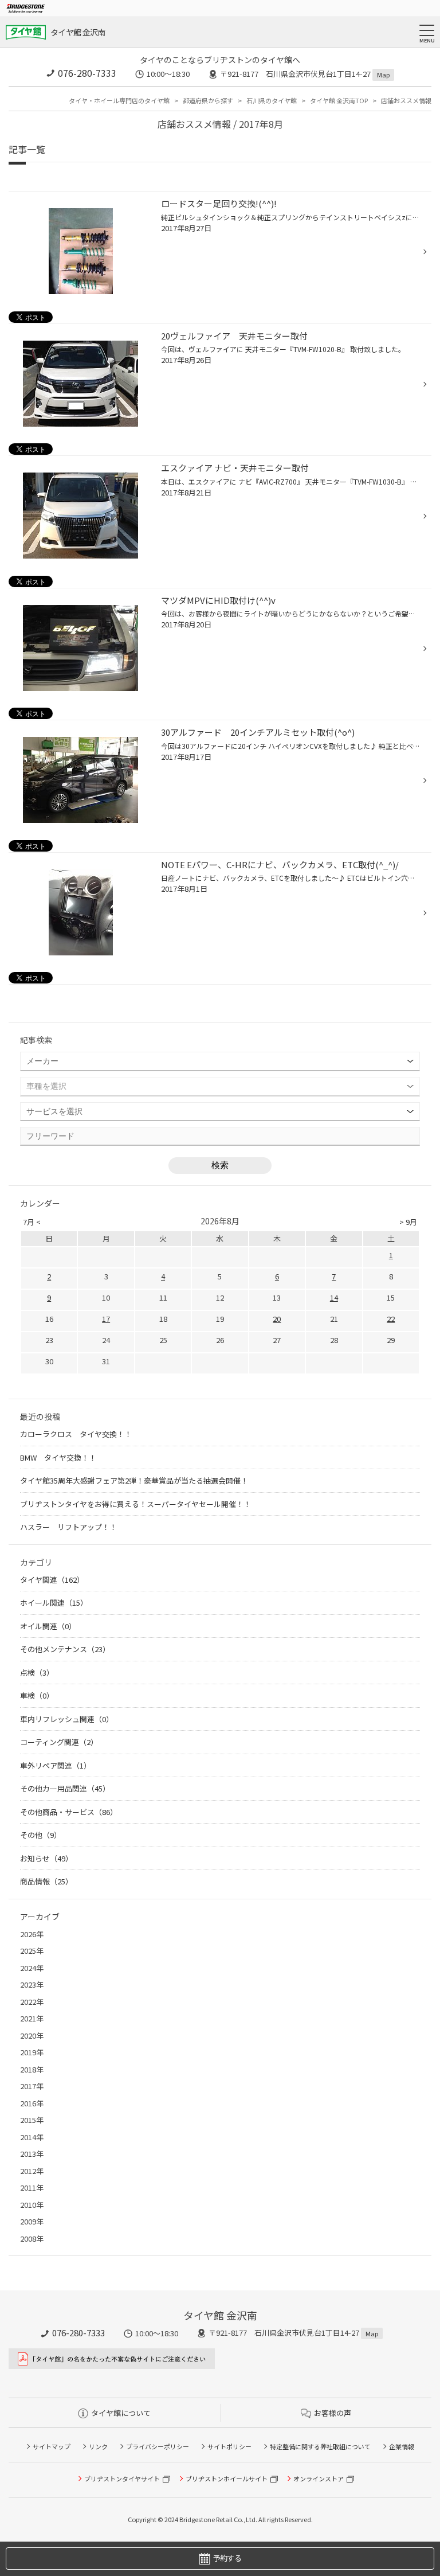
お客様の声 (333, 2413)
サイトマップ (52, 2446)
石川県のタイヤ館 (272, 100)
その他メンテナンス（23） (65, 1649)
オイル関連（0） (48, 1626)
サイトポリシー (229, 2446)
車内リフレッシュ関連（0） (67, 1719)
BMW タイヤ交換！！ (58, 1457)
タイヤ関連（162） (52, 1580)
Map (383, 75)
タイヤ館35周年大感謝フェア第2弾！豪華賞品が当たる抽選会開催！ (134, 1480)
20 (277, 1319)
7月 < (32, 1222)
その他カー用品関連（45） (65, 1788)
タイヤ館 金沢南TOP (339, 100)
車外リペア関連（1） (56, 1765)
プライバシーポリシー (158, 2446)
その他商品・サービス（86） (69, 1812)
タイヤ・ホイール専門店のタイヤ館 (119, 100)
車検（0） (37, 1695)
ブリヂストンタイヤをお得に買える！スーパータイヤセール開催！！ (135, 1504)
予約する (227, 2558)
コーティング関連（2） (59, 1742)
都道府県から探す (208, 100)
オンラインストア (319, 2479)
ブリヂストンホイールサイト (227, 2479)
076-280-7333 (87, 73)
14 (334, 1297)
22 (391, 1319)
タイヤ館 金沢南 (78, 32)
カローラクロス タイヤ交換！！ (76, 1434)
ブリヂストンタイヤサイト (122, 2479)
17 (106, 1319)
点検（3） (37, 1673)
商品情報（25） (46, 1881)
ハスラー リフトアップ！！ (68, 1527)
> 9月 (408, 1222)
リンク (98, 2446)
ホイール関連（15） (54, 1603)
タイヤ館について (121, 2413)
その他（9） (41, 1835)
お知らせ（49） (46, 1858)
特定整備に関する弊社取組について (320, 2446)
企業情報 (402, 2446)
